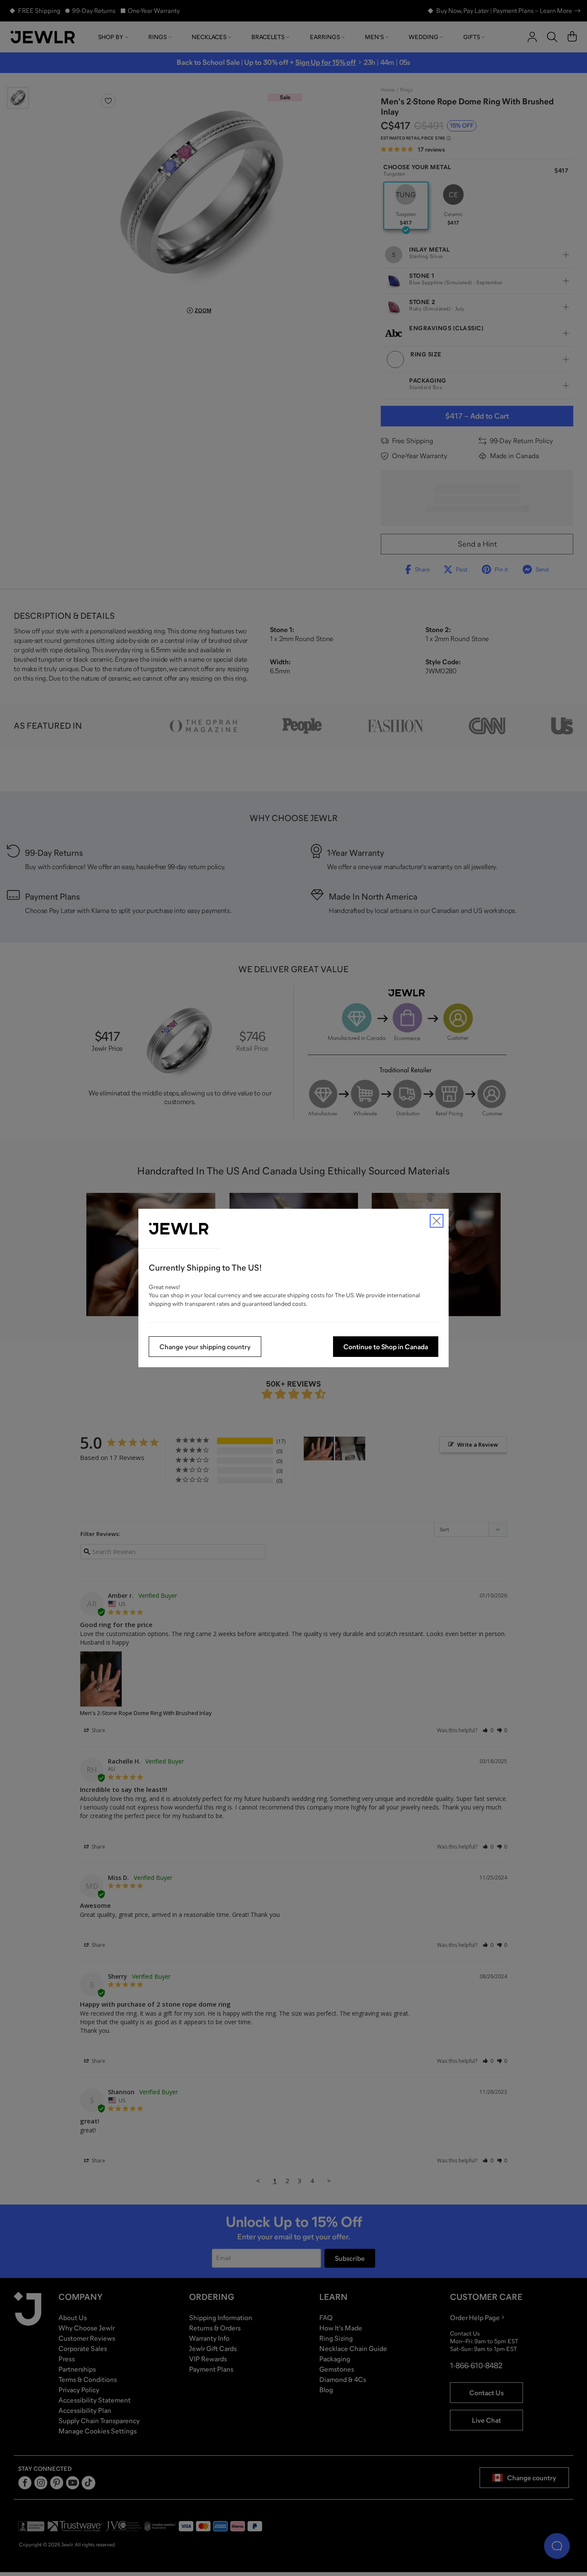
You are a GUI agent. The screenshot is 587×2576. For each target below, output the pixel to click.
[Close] (437, 1221)
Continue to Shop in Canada (386, 1347)
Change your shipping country (205, 1347)
